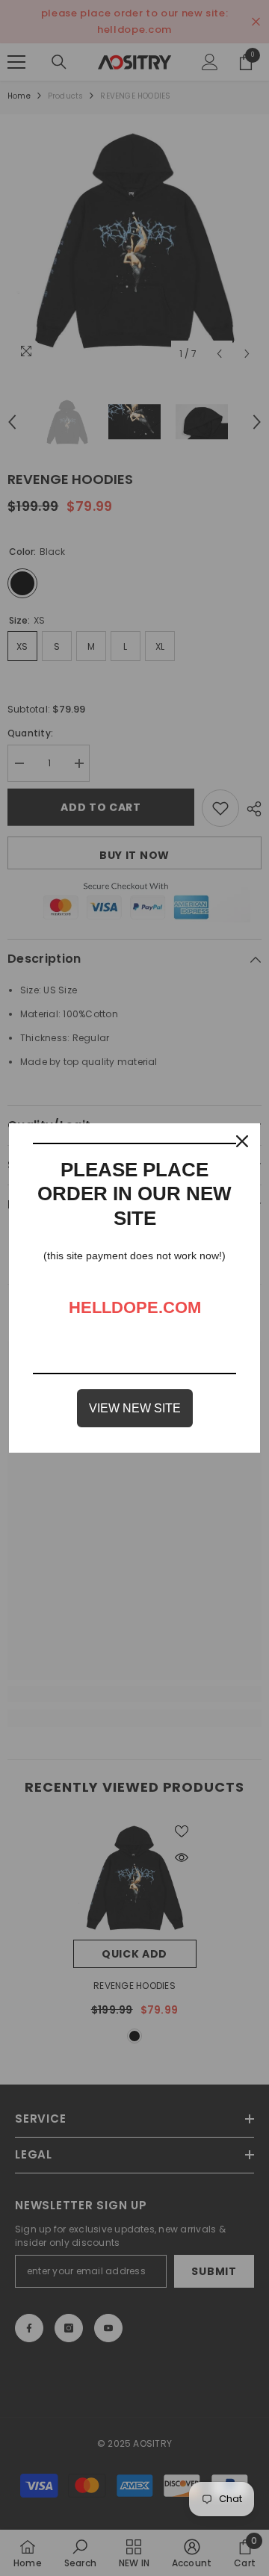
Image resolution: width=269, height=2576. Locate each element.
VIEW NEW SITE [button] (135, 1408)
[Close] (242, 1141)
